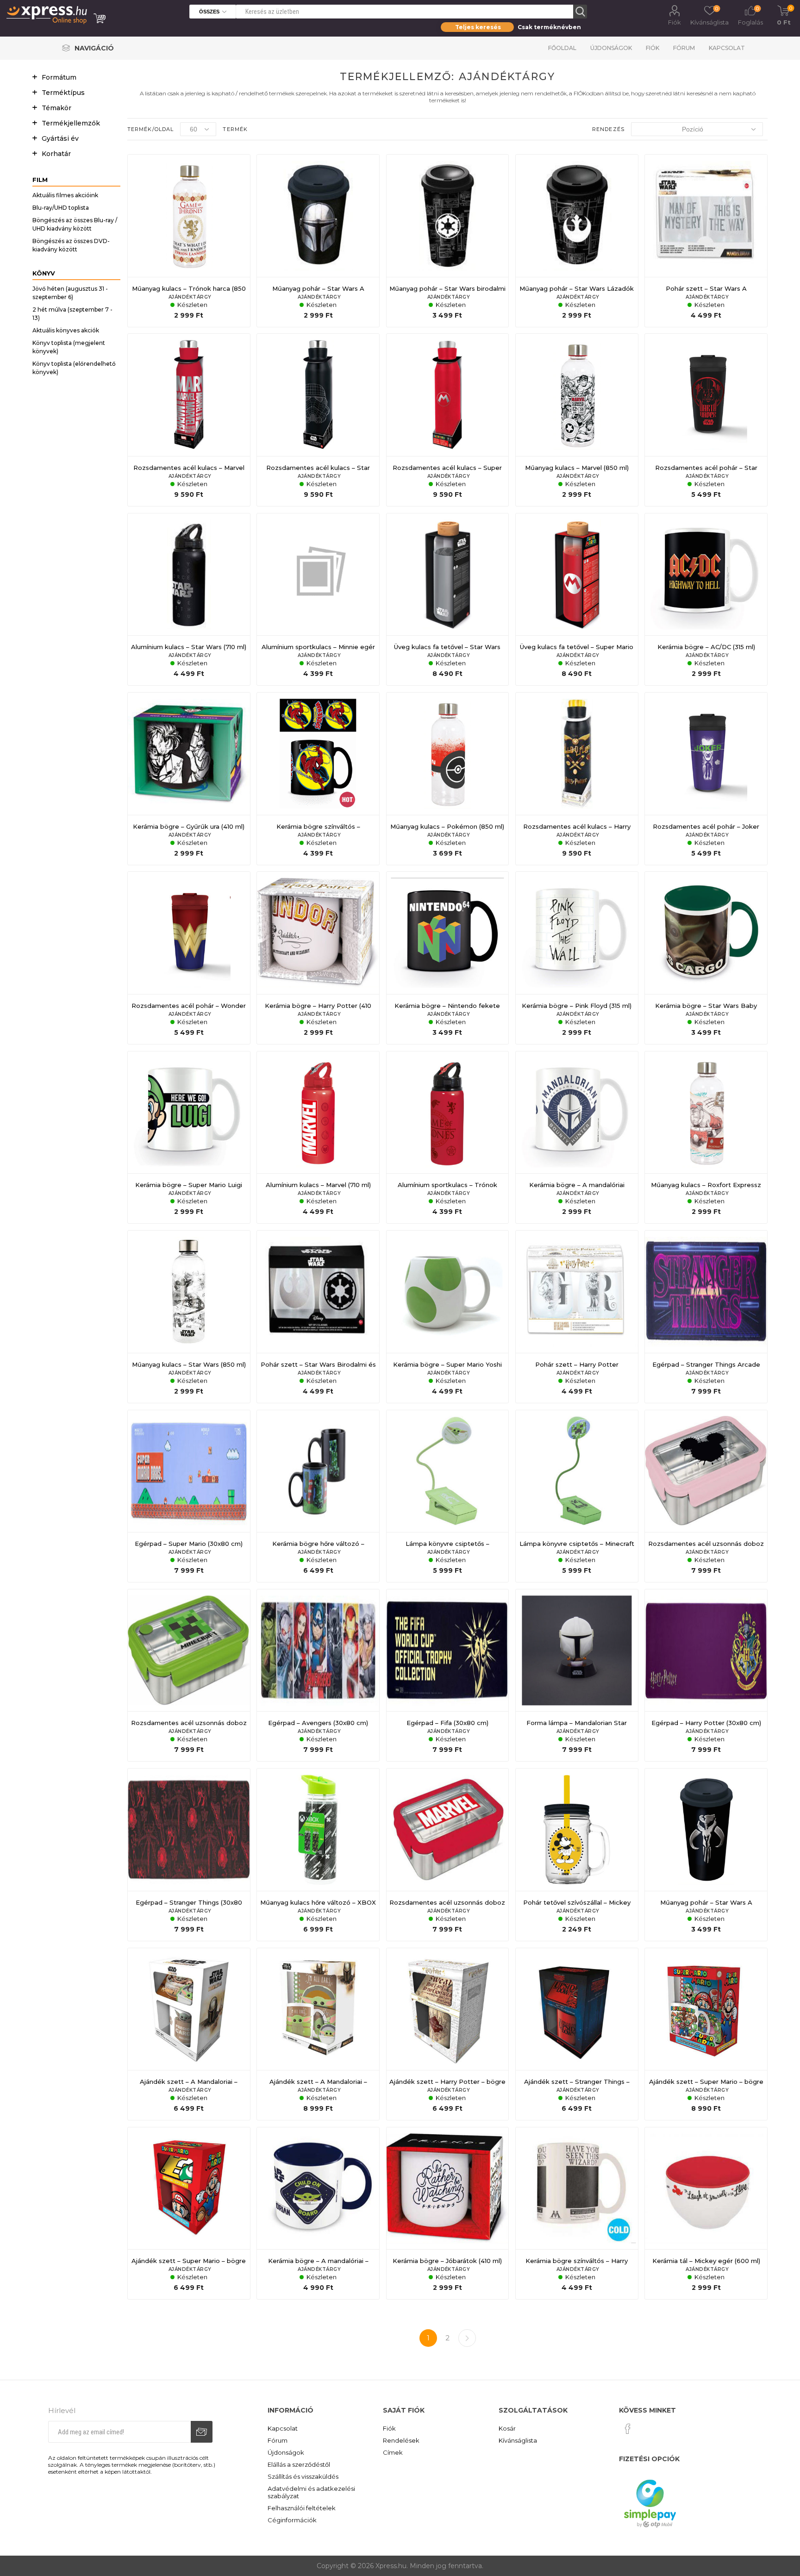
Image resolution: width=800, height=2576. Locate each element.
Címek (393, 2452)
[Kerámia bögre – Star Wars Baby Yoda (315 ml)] (706, 958)
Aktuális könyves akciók (66, 330)
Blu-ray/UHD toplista (61, 208)
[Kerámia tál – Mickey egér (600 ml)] (706, 2213)
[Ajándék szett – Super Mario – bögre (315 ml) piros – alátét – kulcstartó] (189, 2213)
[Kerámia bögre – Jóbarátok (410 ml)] (448, 2213)
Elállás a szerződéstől (299, 2464)
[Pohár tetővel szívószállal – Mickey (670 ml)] (577, 1855)
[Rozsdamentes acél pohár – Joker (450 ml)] (706, 779)
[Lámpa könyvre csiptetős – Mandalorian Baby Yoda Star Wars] (448, 1496)
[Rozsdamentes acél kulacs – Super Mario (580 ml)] (448, 420)
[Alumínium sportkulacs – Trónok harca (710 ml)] (448, 1138)
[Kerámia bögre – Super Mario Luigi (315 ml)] (189, 1138)
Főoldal (562, 48)
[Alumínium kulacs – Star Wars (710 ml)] (189, 600)
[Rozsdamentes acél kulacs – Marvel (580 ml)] (189, 420)
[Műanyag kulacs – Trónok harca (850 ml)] (189, 241)
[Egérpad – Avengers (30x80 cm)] (318, 1676)
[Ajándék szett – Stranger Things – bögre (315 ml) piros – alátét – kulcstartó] (577, 2034)
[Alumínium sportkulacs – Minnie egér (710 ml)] (318, 600)
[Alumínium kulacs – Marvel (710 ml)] (318, 1138)
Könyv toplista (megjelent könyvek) (69, 347)
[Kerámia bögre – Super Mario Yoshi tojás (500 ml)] (448, 1317)
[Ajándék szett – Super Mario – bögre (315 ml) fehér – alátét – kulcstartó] (706, 2034)
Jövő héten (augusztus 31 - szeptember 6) (70, 293)
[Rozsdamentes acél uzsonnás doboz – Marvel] (448, 1855)
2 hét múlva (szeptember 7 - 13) (72, 314)
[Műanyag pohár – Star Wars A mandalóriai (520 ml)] (706, 1855)
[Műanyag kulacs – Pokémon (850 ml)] (448, 779)
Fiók (675, 22)
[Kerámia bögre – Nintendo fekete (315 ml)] (448, 958)
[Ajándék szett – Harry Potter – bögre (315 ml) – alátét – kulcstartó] (448, 2034)
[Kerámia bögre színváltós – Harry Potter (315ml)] (577, 2213)
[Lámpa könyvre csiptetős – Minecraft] (577, 1496)
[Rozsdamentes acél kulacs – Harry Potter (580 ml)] (577, 779)
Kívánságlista (518, 2440)
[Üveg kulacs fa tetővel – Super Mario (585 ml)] (577, 600)
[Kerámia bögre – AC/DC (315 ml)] (706, 600)
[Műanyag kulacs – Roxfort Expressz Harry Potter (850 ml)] (706, 1138)
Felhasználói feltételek (302, 2508)
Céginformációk (292, 2520)
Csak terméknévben (549, 27)
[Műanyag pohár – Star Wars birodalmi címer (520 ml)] (448, 241)
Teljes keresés (478, 27)
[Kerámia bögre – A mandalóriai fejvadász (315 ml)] (577, 1138)
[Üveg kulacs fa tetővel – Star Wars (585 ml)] (448, 600)
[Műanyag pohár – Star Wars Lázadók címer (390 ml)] (577, 241)
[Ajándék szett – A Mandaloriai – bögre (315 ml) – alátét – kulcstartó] (189, 2034)
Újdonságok (611, 48)
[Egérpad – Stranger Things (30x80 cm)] (189, 1855)
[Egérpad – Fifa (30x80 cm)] (448, 1676)
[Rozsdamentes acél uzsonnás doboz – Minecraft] (189, 1676)
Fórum (684, 48)
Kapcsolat (727, 48)
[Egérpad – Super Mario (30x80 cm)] (189, 1496)
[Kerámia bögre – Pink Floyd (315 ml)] (577, 958)
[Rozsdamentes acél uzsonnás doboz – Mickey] (706, 1496)
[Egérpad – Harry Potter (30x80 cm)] (706, 1676)
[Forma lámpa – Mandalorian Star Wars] (577, 1676)
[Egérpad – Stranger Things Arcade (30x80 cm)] (706, 1317)
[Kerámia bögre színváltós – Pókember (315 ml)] (318, 779)
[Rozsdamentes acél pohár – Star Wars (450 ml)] (706, 420)
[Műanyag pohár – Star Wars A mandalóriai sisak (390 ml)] (318, 241)
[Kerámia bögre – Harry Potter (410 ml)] (318, 958)
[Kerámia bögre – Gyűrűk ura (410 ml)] (189, 779)
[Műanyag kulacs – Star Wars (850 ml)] (189, 1317)
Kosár (507, 2428)
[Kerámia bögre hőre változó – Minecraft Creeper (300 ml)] (318, 1496)
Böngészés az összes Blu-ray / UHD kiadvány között (75, 224)
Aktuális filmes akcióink (65, 195)
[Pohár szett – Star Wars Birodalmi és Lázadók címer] (318, 1317)
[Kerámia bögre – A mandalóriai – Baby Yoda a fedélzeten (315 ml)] (318, 2213)
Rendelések (401, 2440)
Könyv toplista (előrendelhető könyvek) (74, 368)
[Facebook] (628, 2429)
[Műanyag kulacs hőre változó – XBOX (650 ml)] (318, 1855)
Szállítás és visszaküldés (303, 2476)
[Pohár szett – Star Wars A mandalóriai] (706, 241)
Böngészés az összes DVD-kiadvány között (71, 245)
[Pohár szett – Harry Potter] (577, 1317)
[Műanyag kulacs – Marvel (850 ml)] (577, 420)
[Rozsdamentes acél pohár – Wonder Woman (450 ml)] (189, 958)
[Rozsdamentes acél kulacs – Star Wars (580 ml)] (318, 420)
